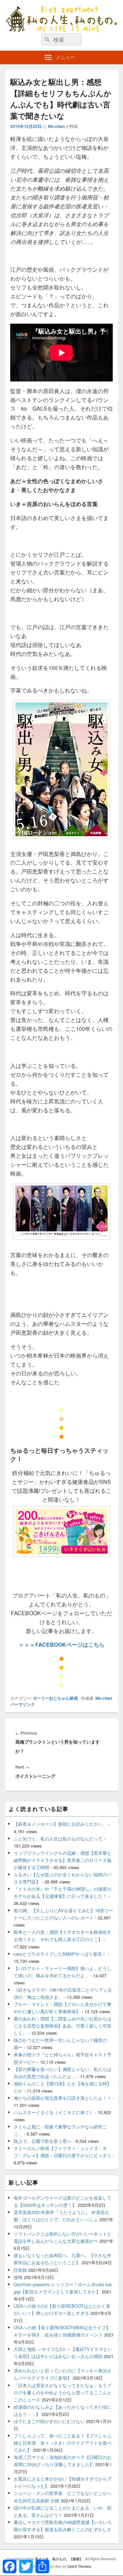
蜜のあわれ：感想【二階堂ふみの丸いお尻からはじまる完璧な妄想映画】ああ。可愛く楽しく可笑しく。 (63, 2026)
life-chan (56, 126)
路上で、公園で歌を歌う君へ (43, 2141)
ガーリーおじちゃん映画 (55, 1698)
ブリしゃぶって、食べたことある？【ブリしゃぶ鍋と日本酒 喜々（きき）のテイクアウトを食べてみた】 (63, 2443)
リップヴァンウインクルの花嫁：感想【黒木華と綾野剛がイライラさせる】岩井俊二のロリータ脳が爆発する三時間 (63, 1860)
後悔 (18, 2277)
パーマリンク (23, 1704)
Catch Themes (79, 2566)
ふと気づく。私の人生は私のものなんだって (58, 1839)
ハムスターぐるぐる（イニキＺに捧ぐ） (54, 2112)
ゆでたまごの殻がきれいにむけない (49, 2421)
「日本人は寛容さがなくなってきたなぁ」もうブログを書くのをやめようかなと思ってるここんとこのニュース (63, 2392)
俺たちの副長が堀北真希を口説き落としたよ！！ (63, 2098)
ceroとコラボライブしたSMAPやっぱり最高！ (60, 1954)
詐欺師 (20, 2270)
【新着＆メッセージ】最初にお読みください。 (60, 1824)
